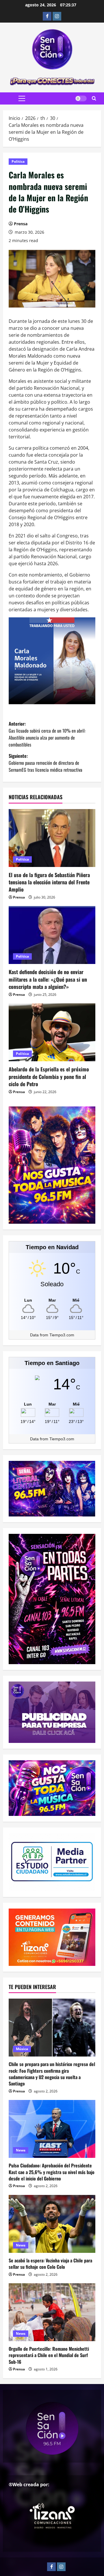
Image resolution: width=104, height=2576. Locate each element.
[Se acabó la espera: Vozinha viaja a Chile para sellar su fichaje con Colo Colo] (52, 2224)
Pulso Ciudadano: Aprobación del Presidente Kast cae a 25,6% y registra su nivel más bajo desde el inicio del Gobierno (52, 2172)
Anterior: (47, 734)
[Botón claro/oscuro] (81, 98)
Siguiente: (45, 763)
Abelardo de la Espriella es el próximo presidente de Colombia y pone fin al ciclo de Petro (49, 1076)
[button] (22, 98)
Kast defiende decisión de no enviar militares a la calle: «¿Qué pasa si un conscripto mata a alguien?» (48, 979)
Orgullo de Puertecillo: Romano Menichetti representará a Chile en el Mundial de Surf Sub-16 (49, 2355)
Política (18, 161)
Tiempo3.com (62, 1335)
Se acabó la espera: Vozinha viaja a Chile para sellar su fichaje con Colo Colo (50, 2264)
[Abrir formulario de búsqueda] (94, 98)
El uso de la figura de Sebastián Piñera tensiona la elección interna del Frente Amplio (49, 882)
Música (22, 2049)
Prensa (21, 224)
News (21, 2150)
